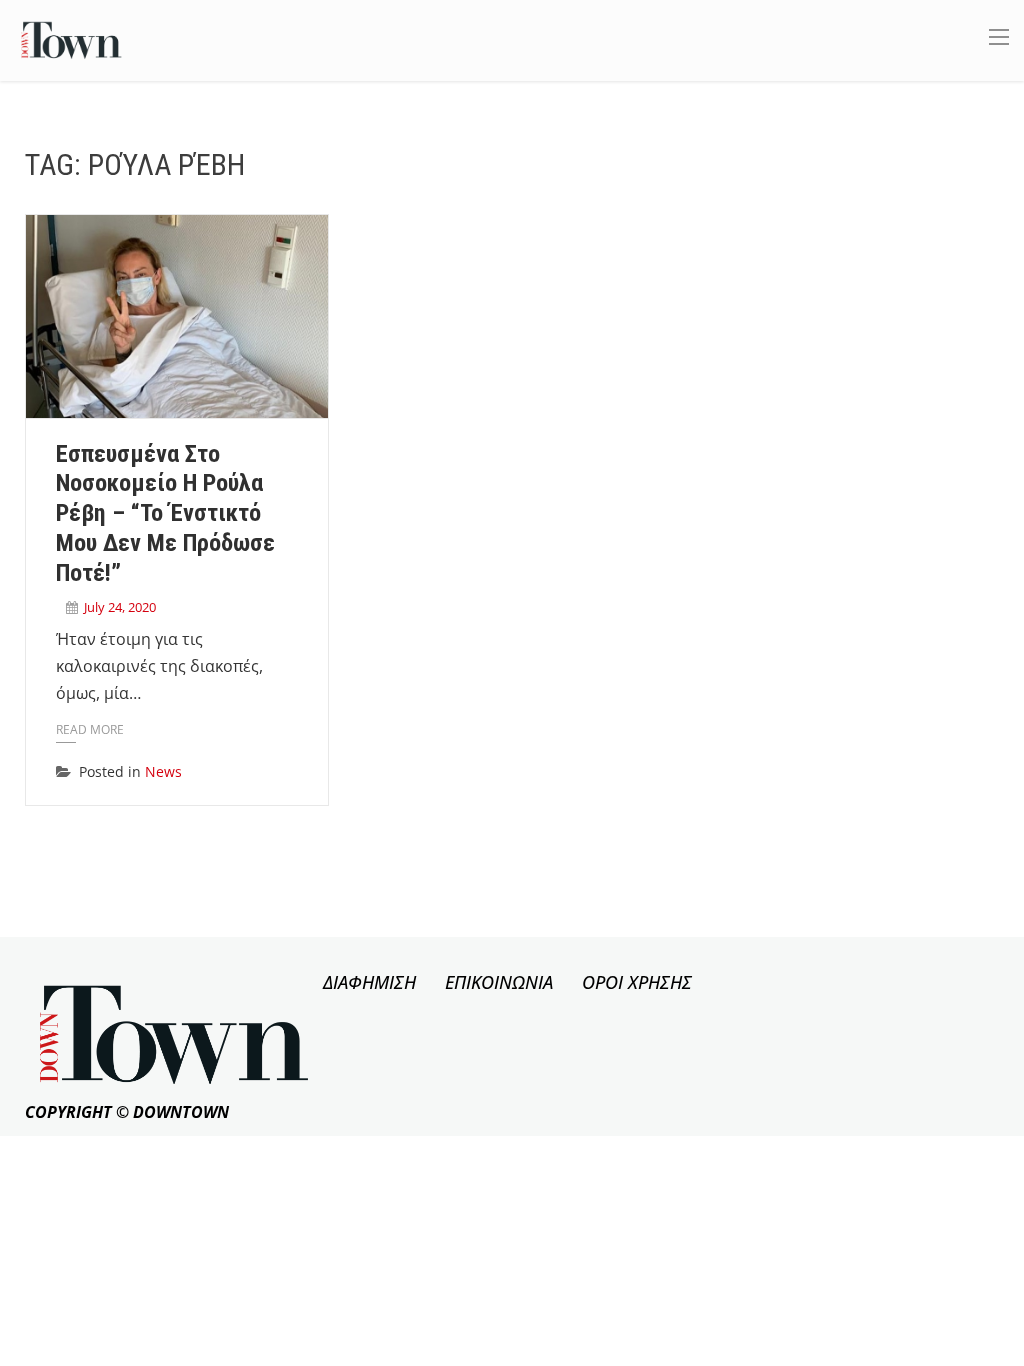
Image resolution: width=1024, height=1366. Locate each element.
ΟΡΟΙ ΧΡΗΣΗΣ (637, 982)
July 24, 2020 (120, 607)
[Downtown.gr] (71, 38)
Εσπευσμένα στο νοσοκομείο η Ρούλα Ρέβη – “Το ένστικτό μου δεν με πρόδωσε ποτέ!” (165, 513)
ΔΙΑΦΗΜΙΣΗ (369, 982)
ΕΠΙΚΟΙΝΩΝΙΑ (499, 982)
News (163, 771)
